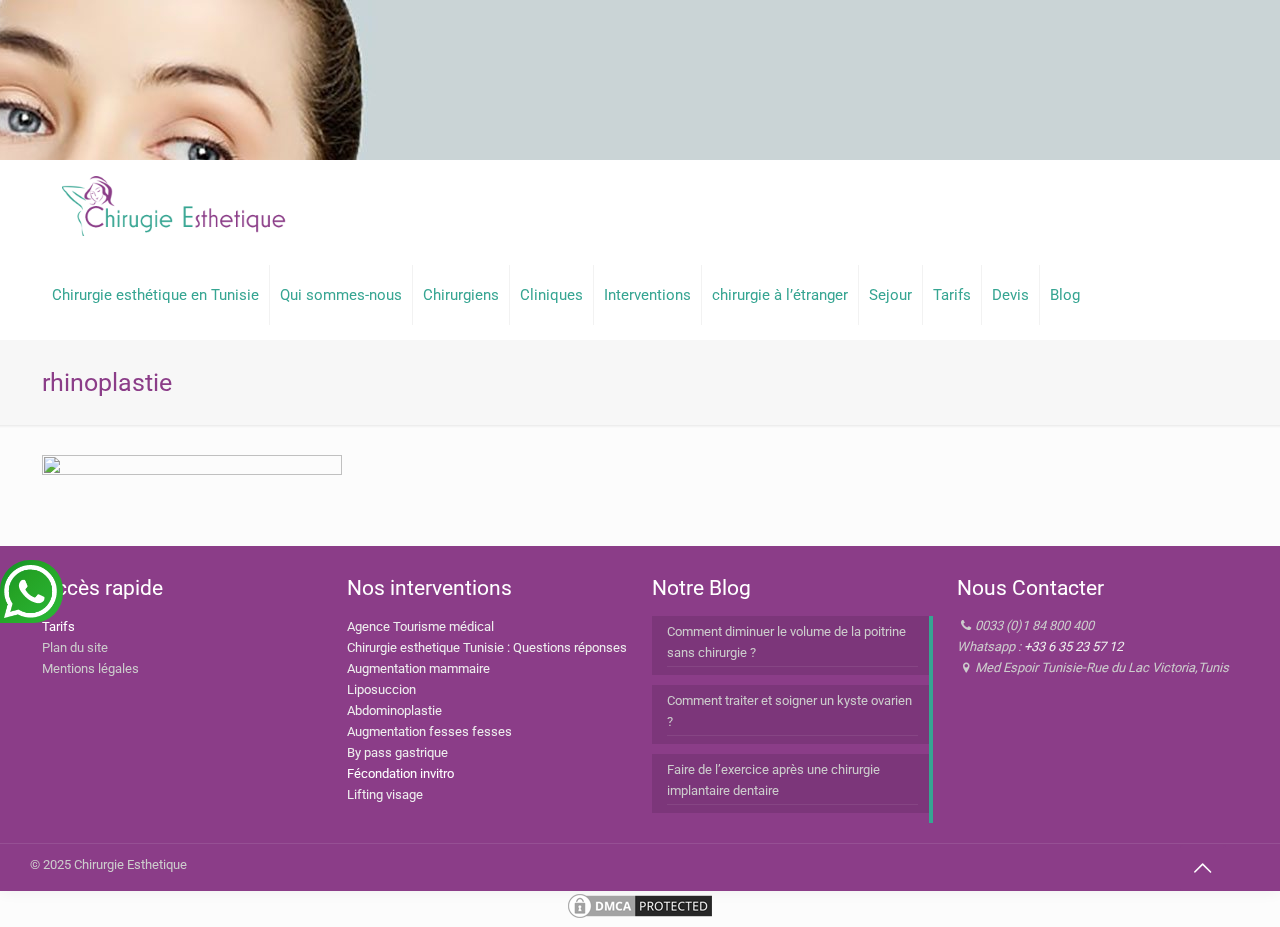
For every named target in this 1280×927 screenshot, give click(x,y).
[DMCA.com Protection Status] (640, 916)
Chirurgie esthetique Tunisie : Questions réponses (487, 647)
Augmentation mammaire (418, 668)
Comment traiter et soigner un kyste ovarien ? (789, 711)
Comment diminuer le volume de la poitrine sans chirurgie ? (786, 642)
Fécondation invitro (400, 773)
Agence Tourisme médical (420, 626)
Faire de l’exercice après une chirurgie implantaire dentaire (773, 780)
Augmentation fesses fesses (429, 731)
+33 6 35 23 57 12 (1073, 646)
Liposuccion (381, 689)
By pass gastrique (397, 752)
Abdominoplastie (394, 710)
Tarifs (58, 626)
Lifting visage (385, 794)
